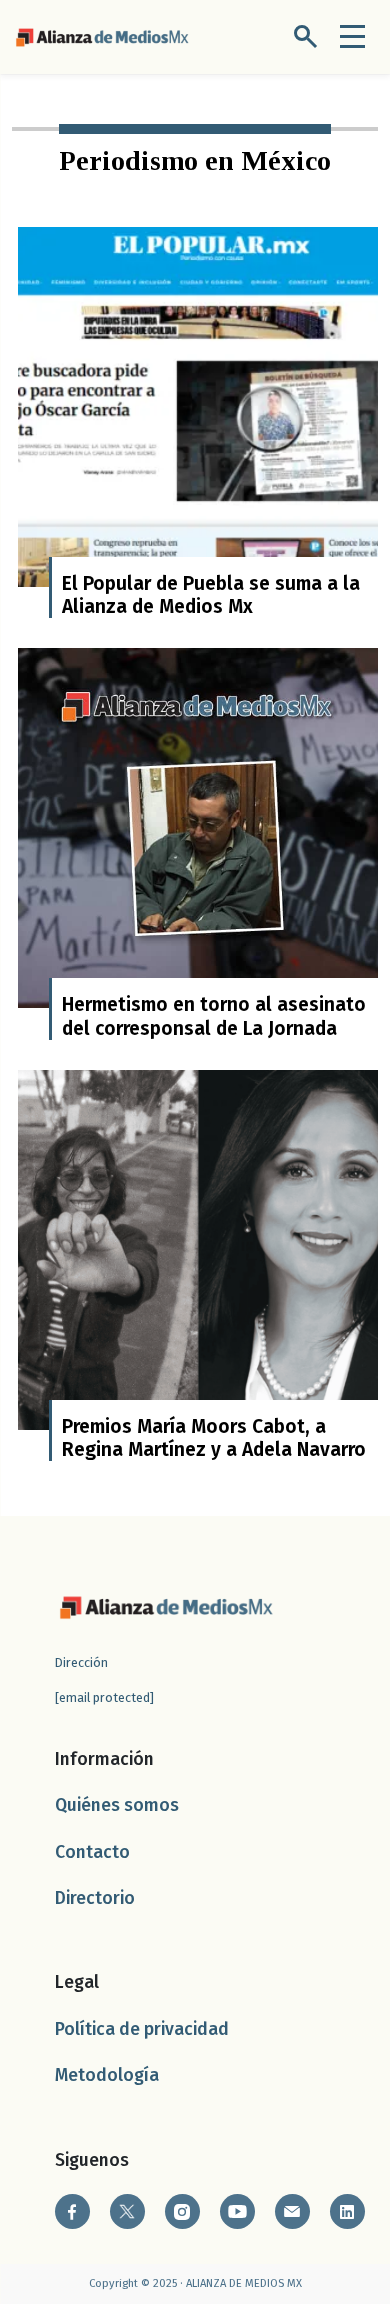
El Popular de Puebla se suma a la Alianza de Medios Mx (211, 595)
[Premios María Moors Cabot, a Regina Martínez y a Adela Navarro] (198, 1248)
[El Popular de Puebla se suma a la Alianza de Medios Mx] (198, 406)
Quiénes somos (117, 1805)
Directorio (95, 1898)
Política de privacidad (142, 2029)
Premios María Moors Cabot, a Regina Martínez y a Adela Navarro (214, 1438)
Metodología (107, 2075)
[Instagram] (182, 2211)
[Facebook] (72, 2211)
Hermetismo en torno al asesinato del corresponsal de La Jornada (214, 1016)
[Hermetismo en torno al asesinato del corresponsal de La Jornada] (198, 827)
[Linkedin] (347, 2211)
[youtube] (237, 2211)
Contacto (92, 1852)
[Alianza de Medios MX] (102, 35)
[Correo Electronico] (292, 2211)
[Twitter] (127, 2211)
